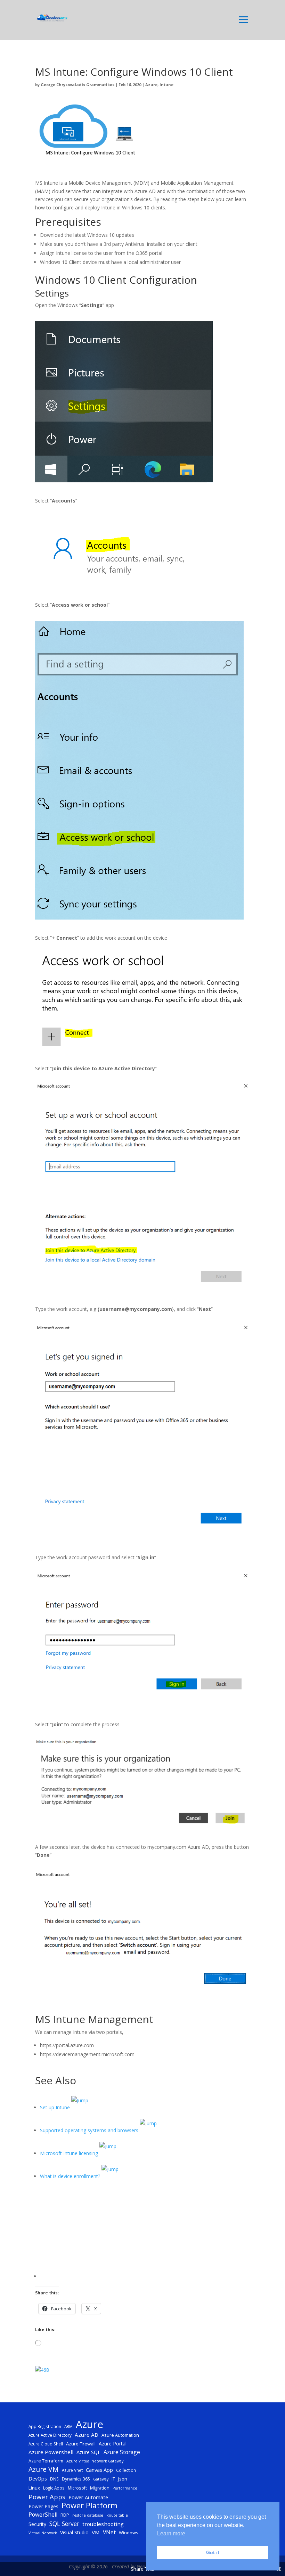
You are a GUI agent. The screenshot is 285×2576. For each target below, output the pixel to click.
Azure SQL (88, 2452)
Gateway (101, 2479)
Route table (117, 2515)
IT (113, 2479)
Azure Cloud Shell (46, 2444)
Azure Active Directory (50, 2435)
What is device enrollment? (71, 2176)
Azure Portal (113, 2444)
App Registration (45, 2426)
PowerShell (43, 2515)
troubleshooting (103, 2524)
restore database (88, 2515)
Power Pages (43, 2506)
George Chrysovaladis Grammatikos (78, 85)
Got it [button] (213, 2552)
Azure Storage (122, 2452)
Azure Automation (120, 2435)
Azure (151, 85)
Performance (125, 2488)
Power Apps (47, 2497)
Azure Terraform (46, 2461)
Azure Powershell (51, 2452)
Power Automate (88, 2497)
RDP (65, 2515)
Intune (166, 85)
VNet (109, 2532)
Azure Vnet (72, 2470)
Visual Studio (74, 2532)
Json (123, 2479)
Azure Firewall (81, 2444)
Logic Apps (54, 2488)
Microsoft (77, 2488)
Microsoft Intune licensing (70, 2153)
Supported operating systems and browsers (90, 2130)
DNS (54, 2479)
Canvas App (99, 2470)
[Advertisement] (145, 2229)
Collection (126, 2470)
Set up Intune (56, 2107)
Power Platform (89, 2506)
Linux (34, 2488)
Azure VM (44, 2469)
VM (96, 2532)
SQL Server (64, 2524)
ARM (68, 2426)
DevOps (38, 2478)
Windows (129, 2533)
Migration (100, 2488)
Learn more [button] (171, 2533)
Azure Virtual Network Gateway (95, 2461)
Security (37, 2524)
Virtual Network (43, 2533)
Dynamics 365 (76, 2479)
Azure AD (87, 2435)
